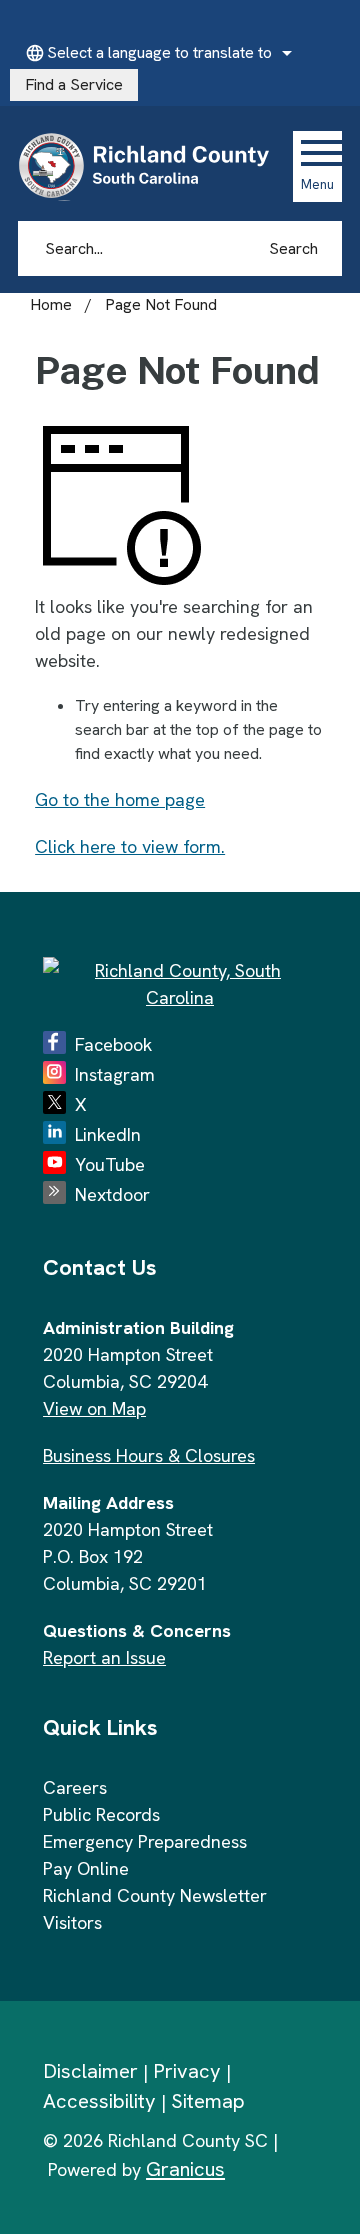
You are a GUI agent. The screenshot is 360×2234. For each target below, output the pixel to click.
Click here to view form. (130, 846)
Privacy (187, 2071)
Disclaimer (90, 2071)
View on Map (94, 1408)
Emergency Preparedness (145, 1841)
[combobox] (156, 53)
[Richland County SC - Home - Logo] (152, 166)
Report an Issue (104, 1657)
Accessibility (99, 2101)
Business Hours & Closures (149, 1455)
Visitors (72, 1922)
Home (51, 304)
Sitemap (208, 2101)
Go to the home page (120, 799)
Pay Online (86, 1868)
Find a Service (74, 84)
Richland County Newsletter (155, 1895)
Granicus (185, 2169)
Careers (75, 1787)
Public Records (101, 1814)
